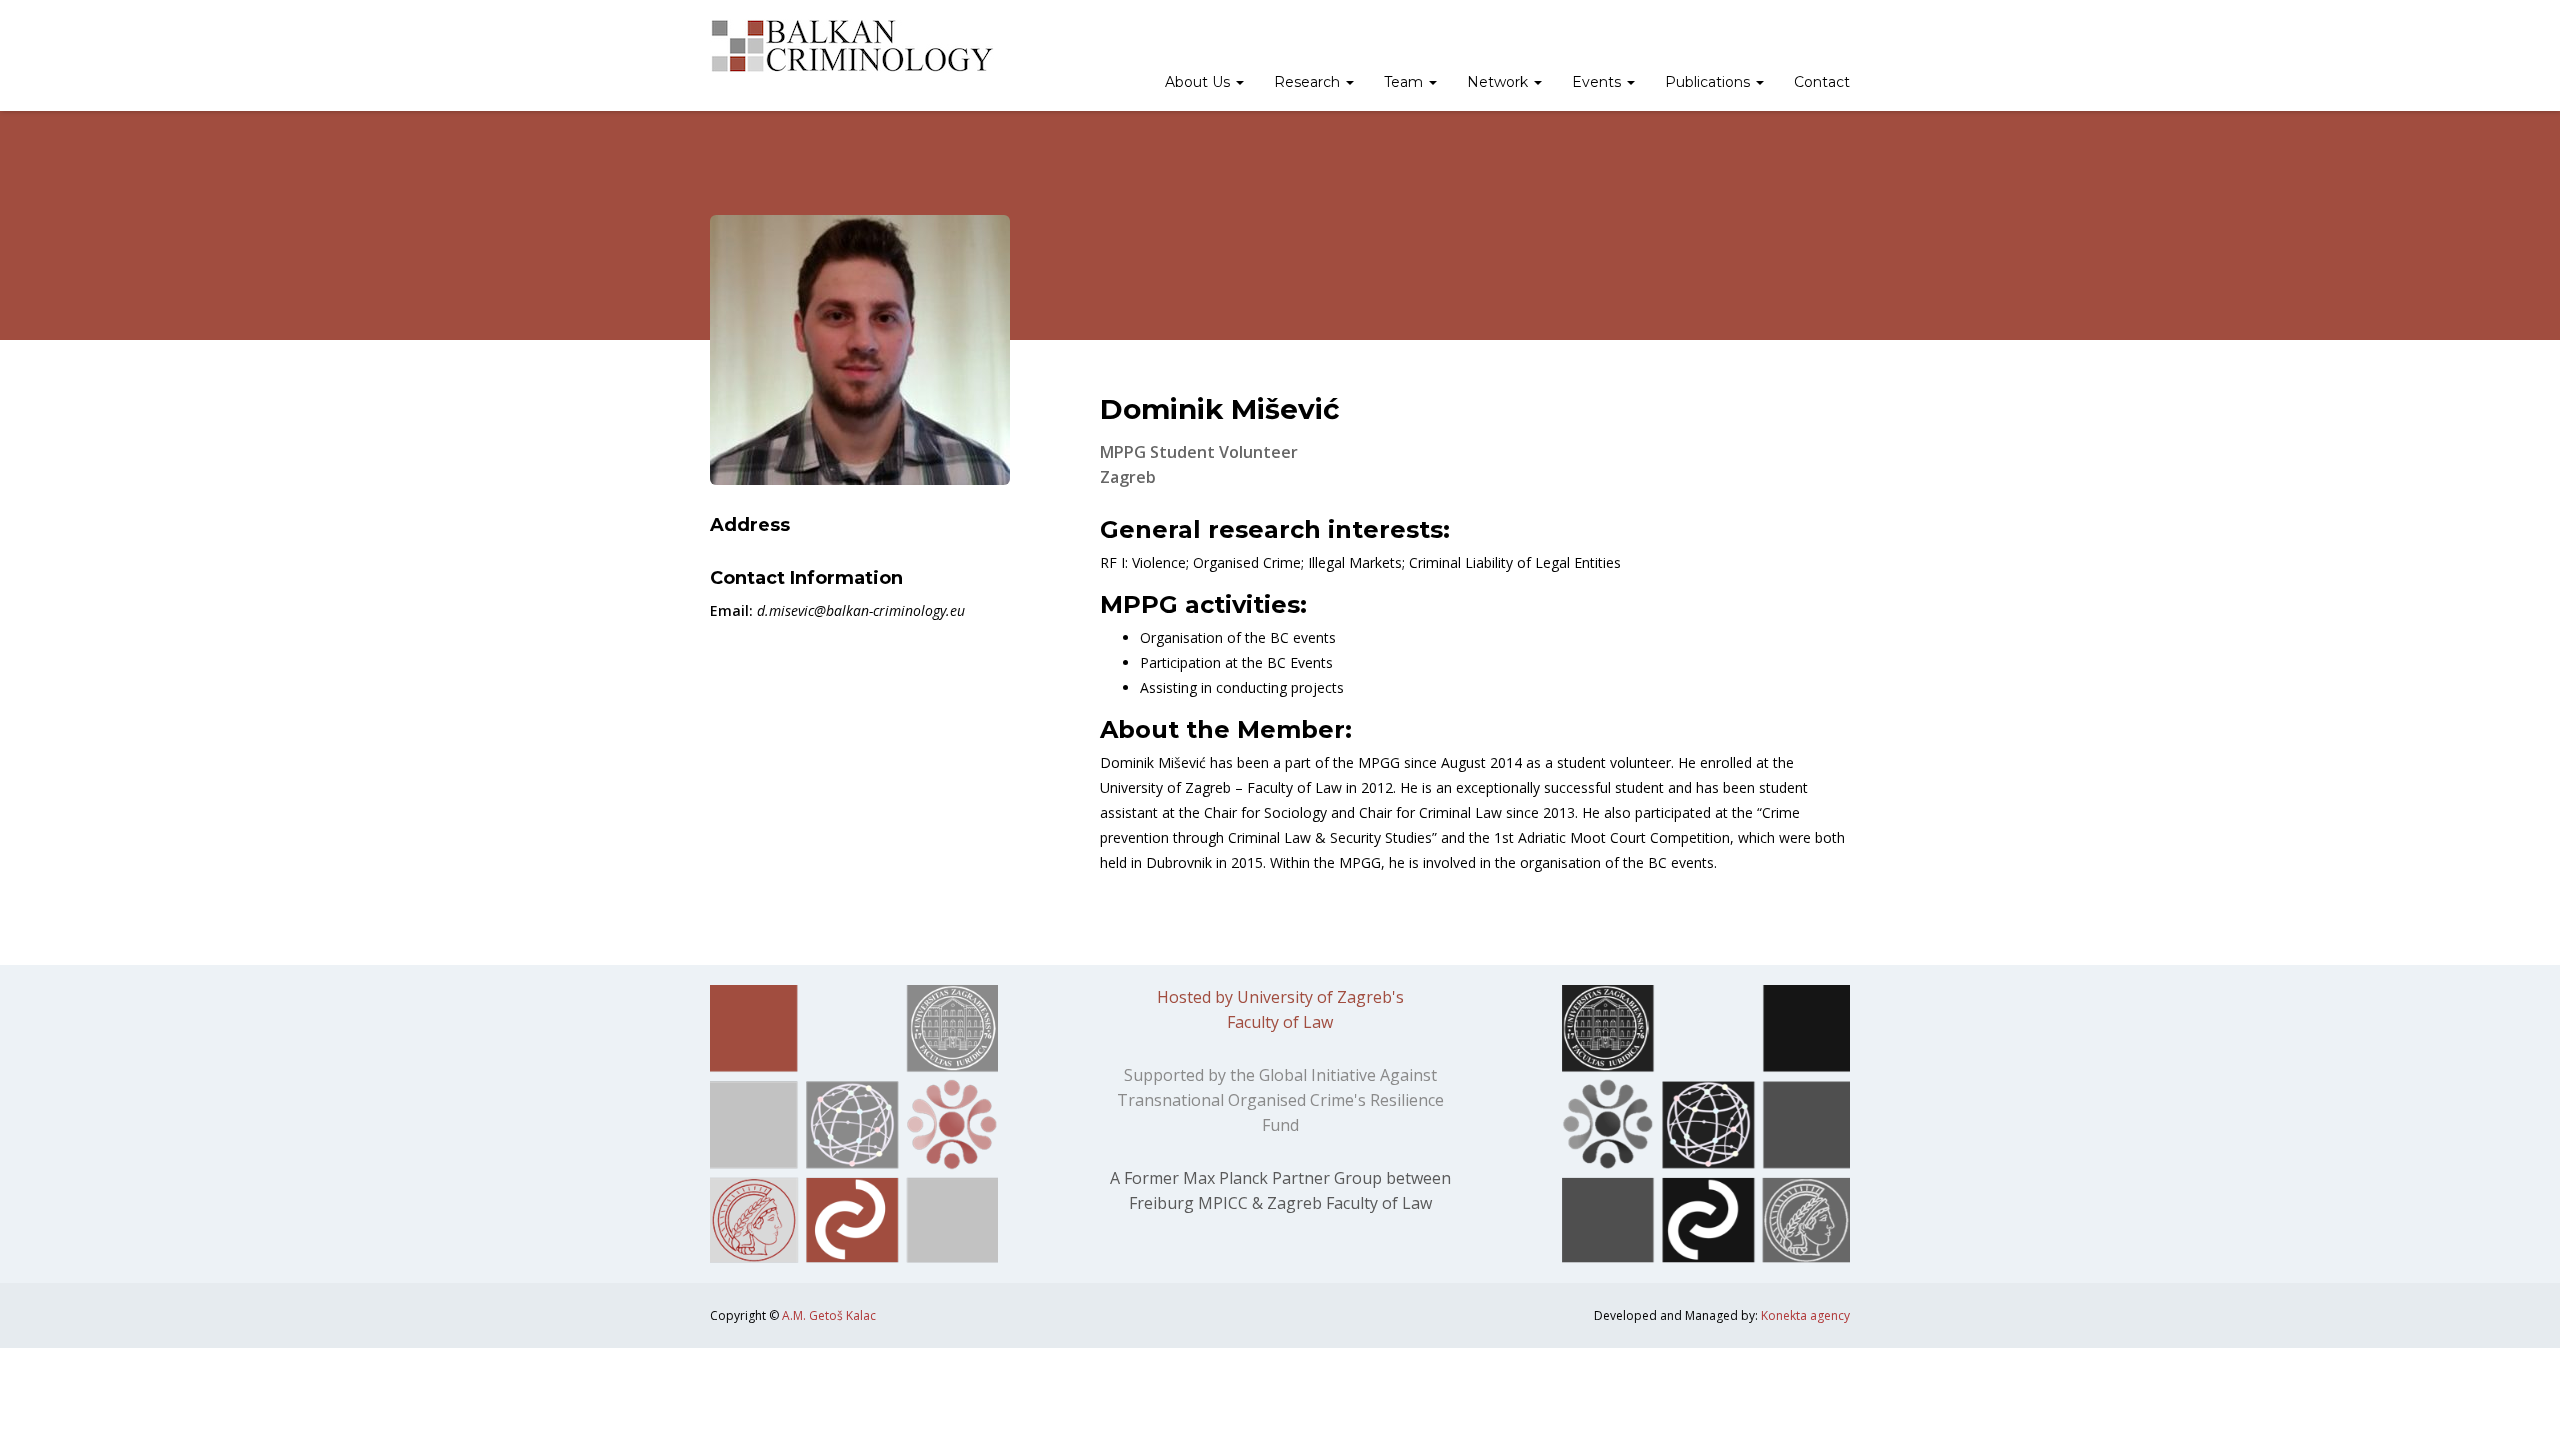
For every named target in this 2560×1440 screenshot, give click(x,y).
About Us (1199, 82)
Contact (1822, 82)
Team (1405, 82)
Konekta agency (1805, 1315)
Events (1598, 82)
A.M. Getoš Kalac (829, 1315)
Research (1309, 82)
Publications (1709, 82)
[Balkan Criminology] (852, 46)
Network (1499, 82)
